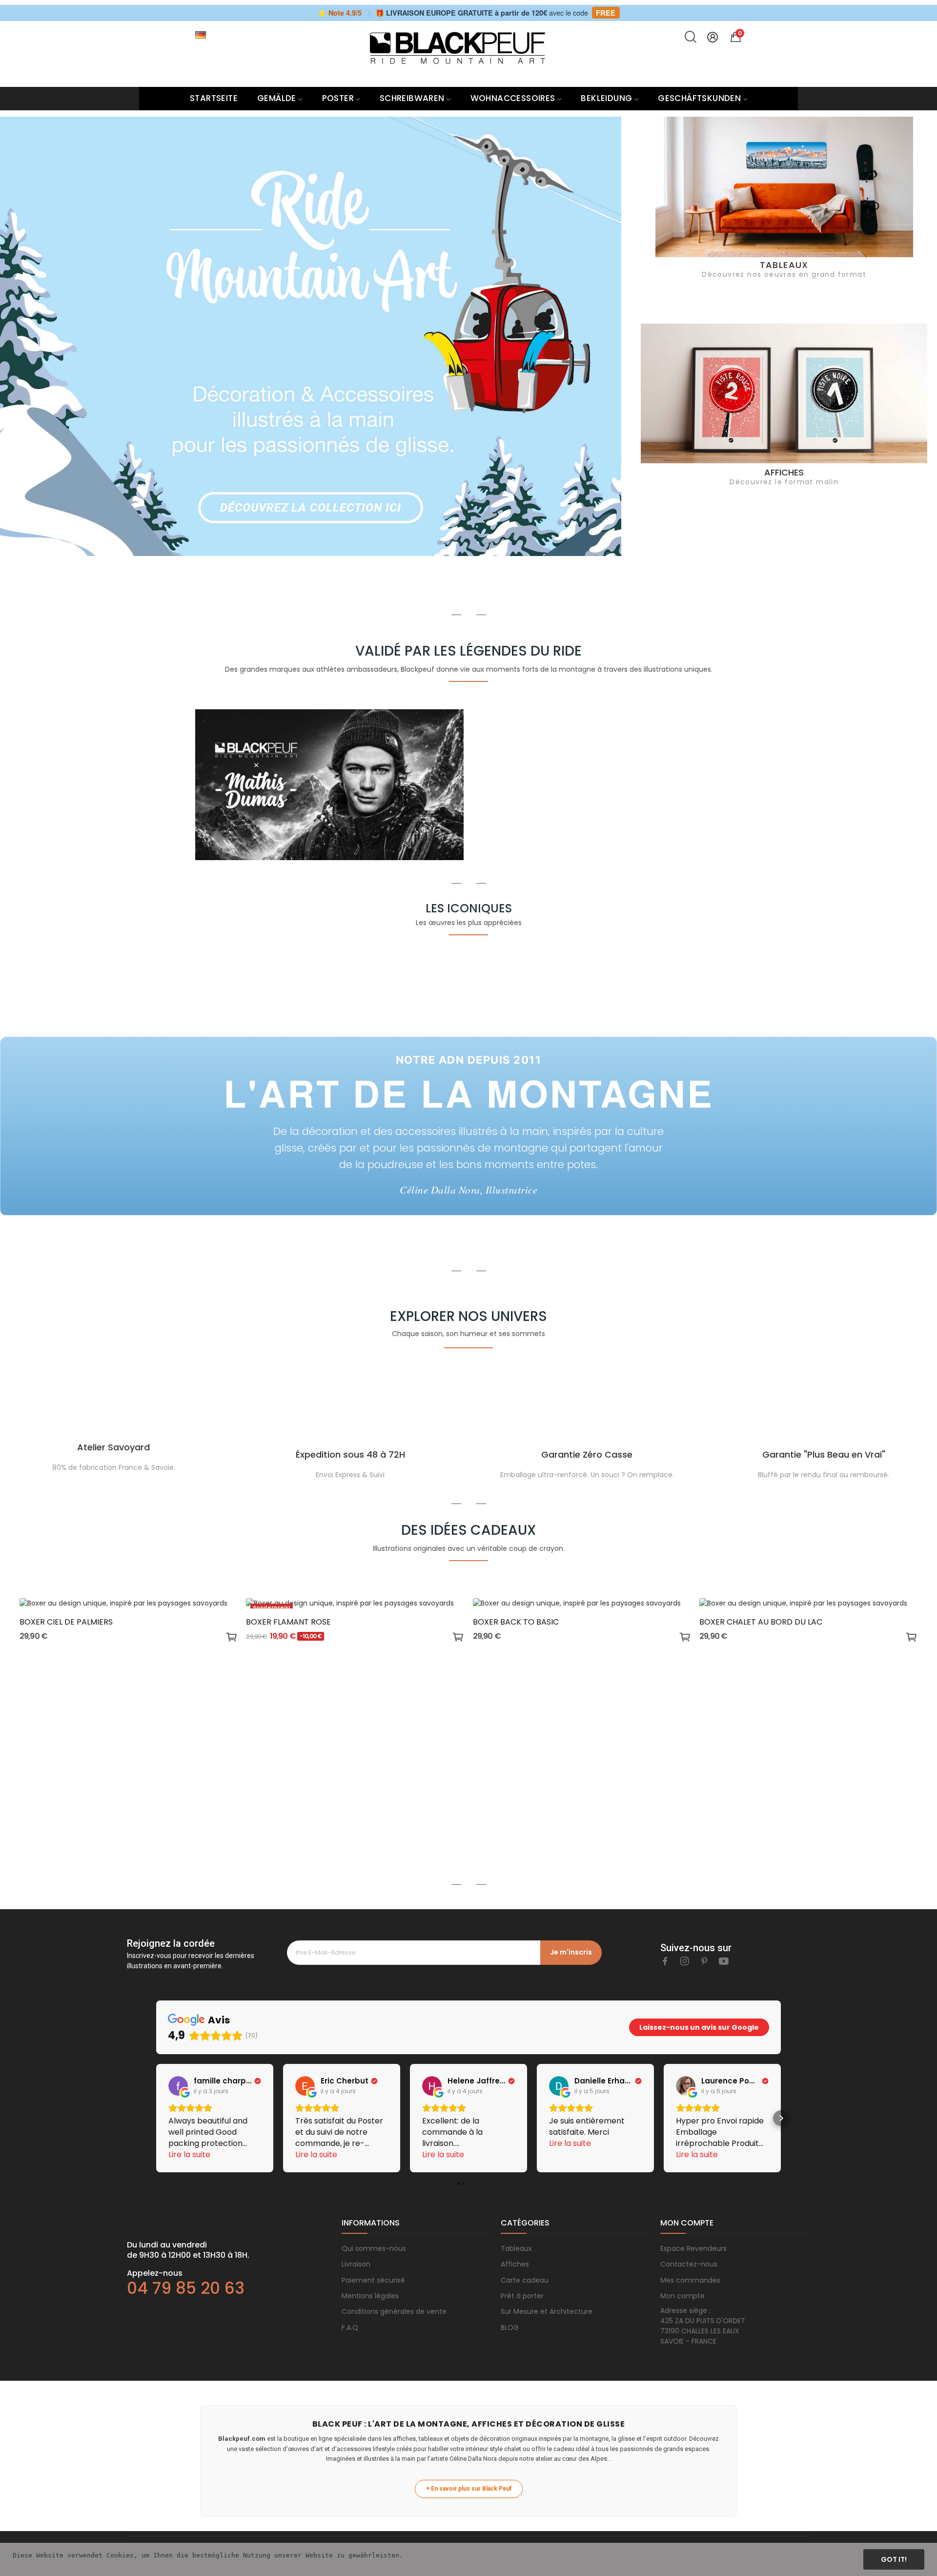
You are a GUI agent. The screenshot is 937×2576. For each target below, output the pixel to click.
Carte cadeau (525, 2280)
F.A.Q (350, 2328)
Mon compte (682, 2296)
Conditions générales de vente (394, 2311)
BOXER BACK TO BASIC (516, 1622)
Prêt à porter (522, 2296)
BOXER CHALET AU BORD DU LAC (761, 1622)
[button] (156, 2118)
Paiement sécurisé (373, 2280)
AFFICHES (784, 472)
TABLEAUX (784, 265)
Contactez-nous (689, 2264)
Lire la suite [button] (189, 2154)
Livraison (356, 2264)
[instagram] (685, 1961)
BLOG (510, 2328)
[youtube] (724, 1961)
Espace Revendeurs (693, 2248)
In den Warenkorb (232, 1638)
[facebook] (665, 1961)
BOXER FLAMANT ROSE (288, 1622)
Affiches (515, 2264)
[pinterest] (704, 1961)
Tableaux (516, 2248)
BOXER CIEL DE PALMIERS (66, 1622)
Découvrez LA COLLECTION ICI (310, 508)
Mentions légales (370, 2296)
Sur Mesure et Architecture (547, 2311)
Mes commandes (690, 2280)
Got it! (894, 2559)
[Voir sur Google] (178, 2086)
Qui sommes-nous (374, 2248)
